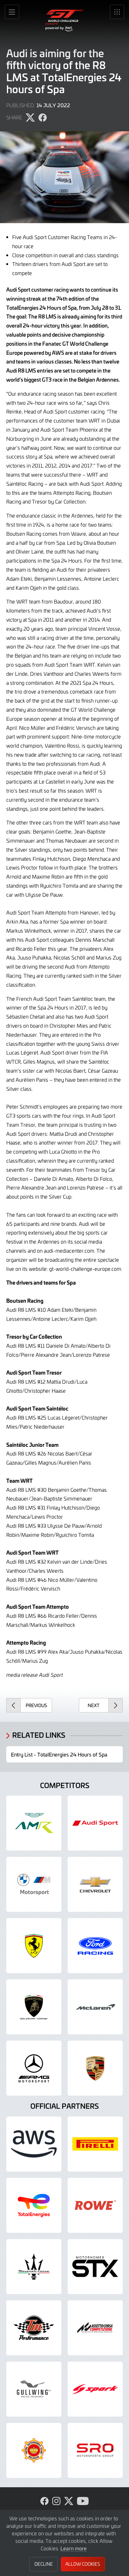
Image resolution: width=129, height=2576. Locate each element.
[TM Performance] (34, 2328)
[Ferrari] (34, 1946)
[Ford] (95, 1946)
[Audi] (95, 1823)
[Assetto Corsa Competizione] (95, 2328)
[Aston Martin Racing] (34, 1823)
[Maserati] (34, 2267)
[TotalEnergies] (34, 2205)
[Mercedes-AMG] (34, 2068)
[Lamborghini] (34, 2007)
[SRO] (95, 2450)
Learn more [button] (74, 2548)
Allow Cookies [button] (83, 2564)
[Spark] (95, 2389)
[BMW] (34, 1884)
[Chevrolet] (95, 1884)
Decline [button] (44, 2564)
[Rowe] (95, 2205)
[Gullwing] (34, 2389)
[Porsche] (95, 2068)
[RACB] (34, 2450)
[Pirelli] (95, 2144)
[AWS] (34, 2144)
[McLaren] (95, 2007)
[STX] (95, 2267)
